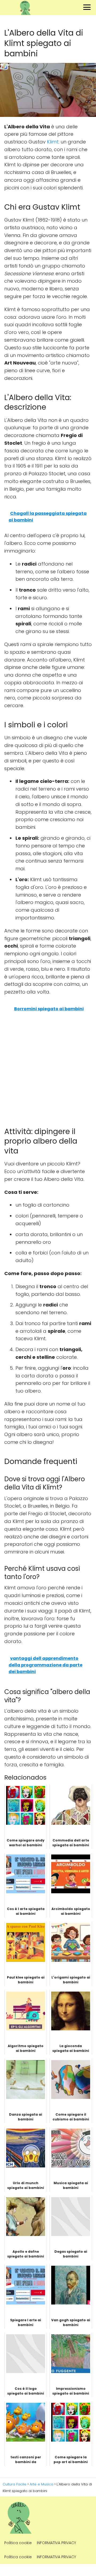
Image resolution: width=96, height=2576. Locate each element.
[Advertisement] (48, 1068)
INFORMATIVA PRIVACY (56, 2543)
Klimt (53, 142)
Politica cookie (18, 2543)
